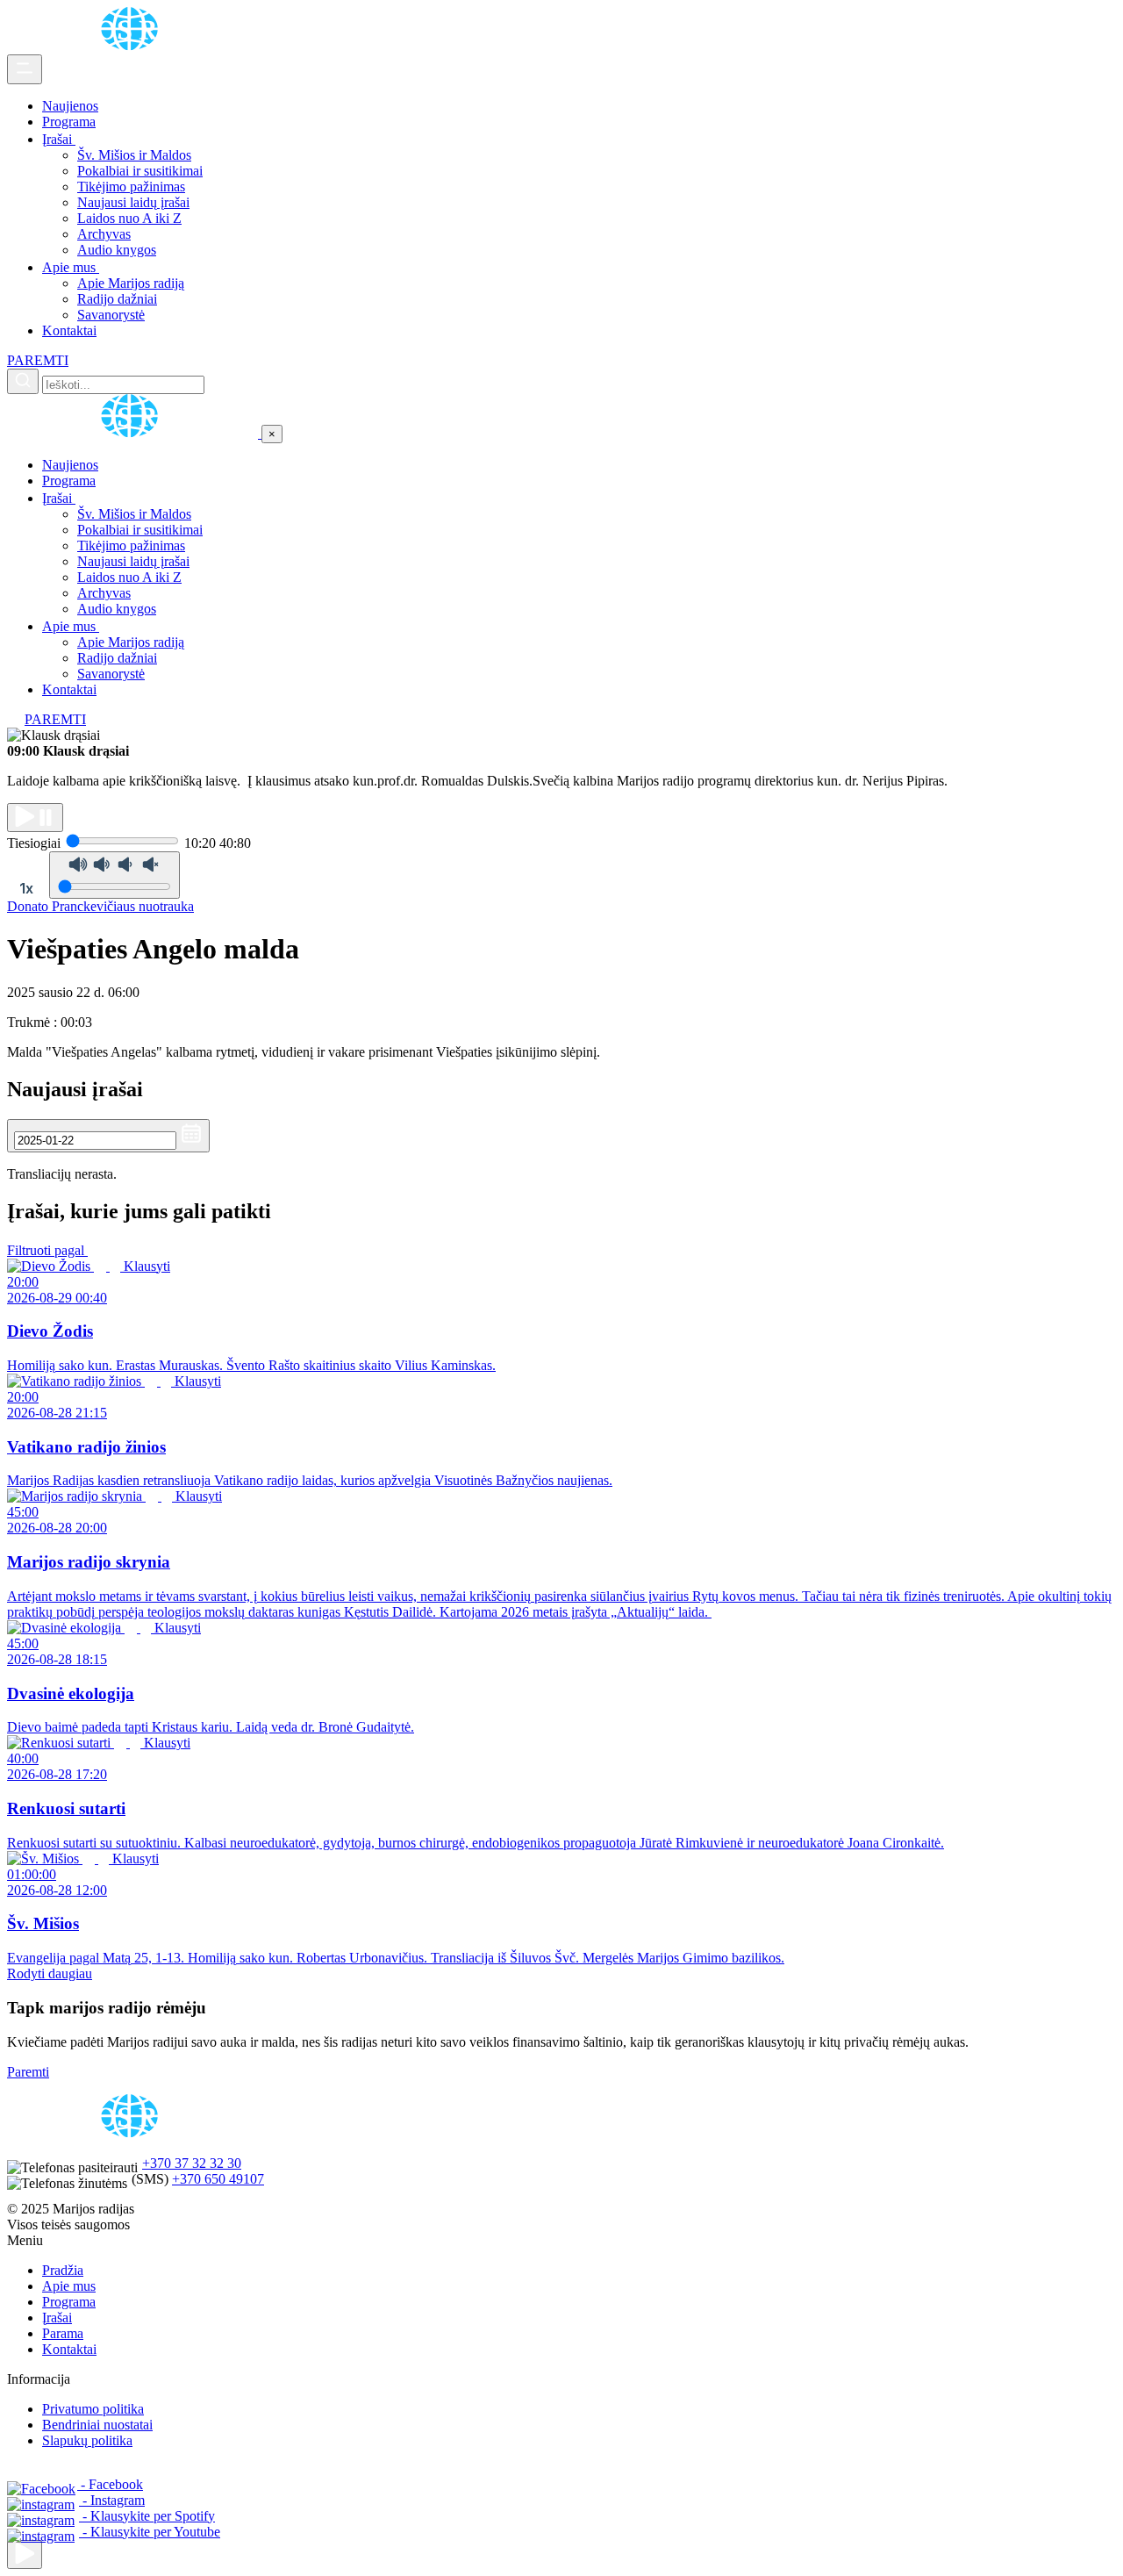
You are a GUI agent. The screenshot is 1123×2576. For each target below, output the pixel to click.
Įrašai (59, 139)
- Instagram (112, 2500)
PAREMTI (38, 360)
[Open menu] (25, 69)
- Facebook (110, 2484)
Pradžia (63, 2270)
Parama (63, 2333)
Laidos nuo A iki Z (129, 218)
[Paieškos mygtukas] (23, 381)
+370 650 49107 (218, 2179)
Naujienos (70, 106)
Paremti (28, 2072)
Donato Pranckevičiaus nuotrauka (100, 906)
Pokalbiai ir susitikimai (140, 171)
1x (26, 888)
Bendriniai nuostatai (97, 2425)
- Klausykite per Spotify (147, 2516)
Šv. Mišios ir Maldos (134, 155)
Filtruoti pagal (47, 1250)
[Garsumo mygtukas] (114, 875)
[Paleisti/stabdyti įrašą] (35, 818)
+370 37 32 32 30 (192, 2163)
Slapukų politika (87, 2440)
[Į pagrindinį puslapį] (134, 433)
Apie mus (71, 267)
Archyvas (104, 234)
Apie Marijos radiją (131, 283)
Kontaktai (69, 330)
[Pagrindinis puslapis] (132, 46)
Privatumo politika (93, 2409)
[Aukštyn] (25, 2554)
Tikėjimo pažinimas (131, 187)
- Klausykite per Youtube (150, 2532)
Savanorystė (111, 315)
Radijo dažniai (117, 299)
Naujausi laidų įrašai (133, 202)
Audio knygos (117, 250)
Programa (69, 122)
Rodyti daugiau (50, 1973)
